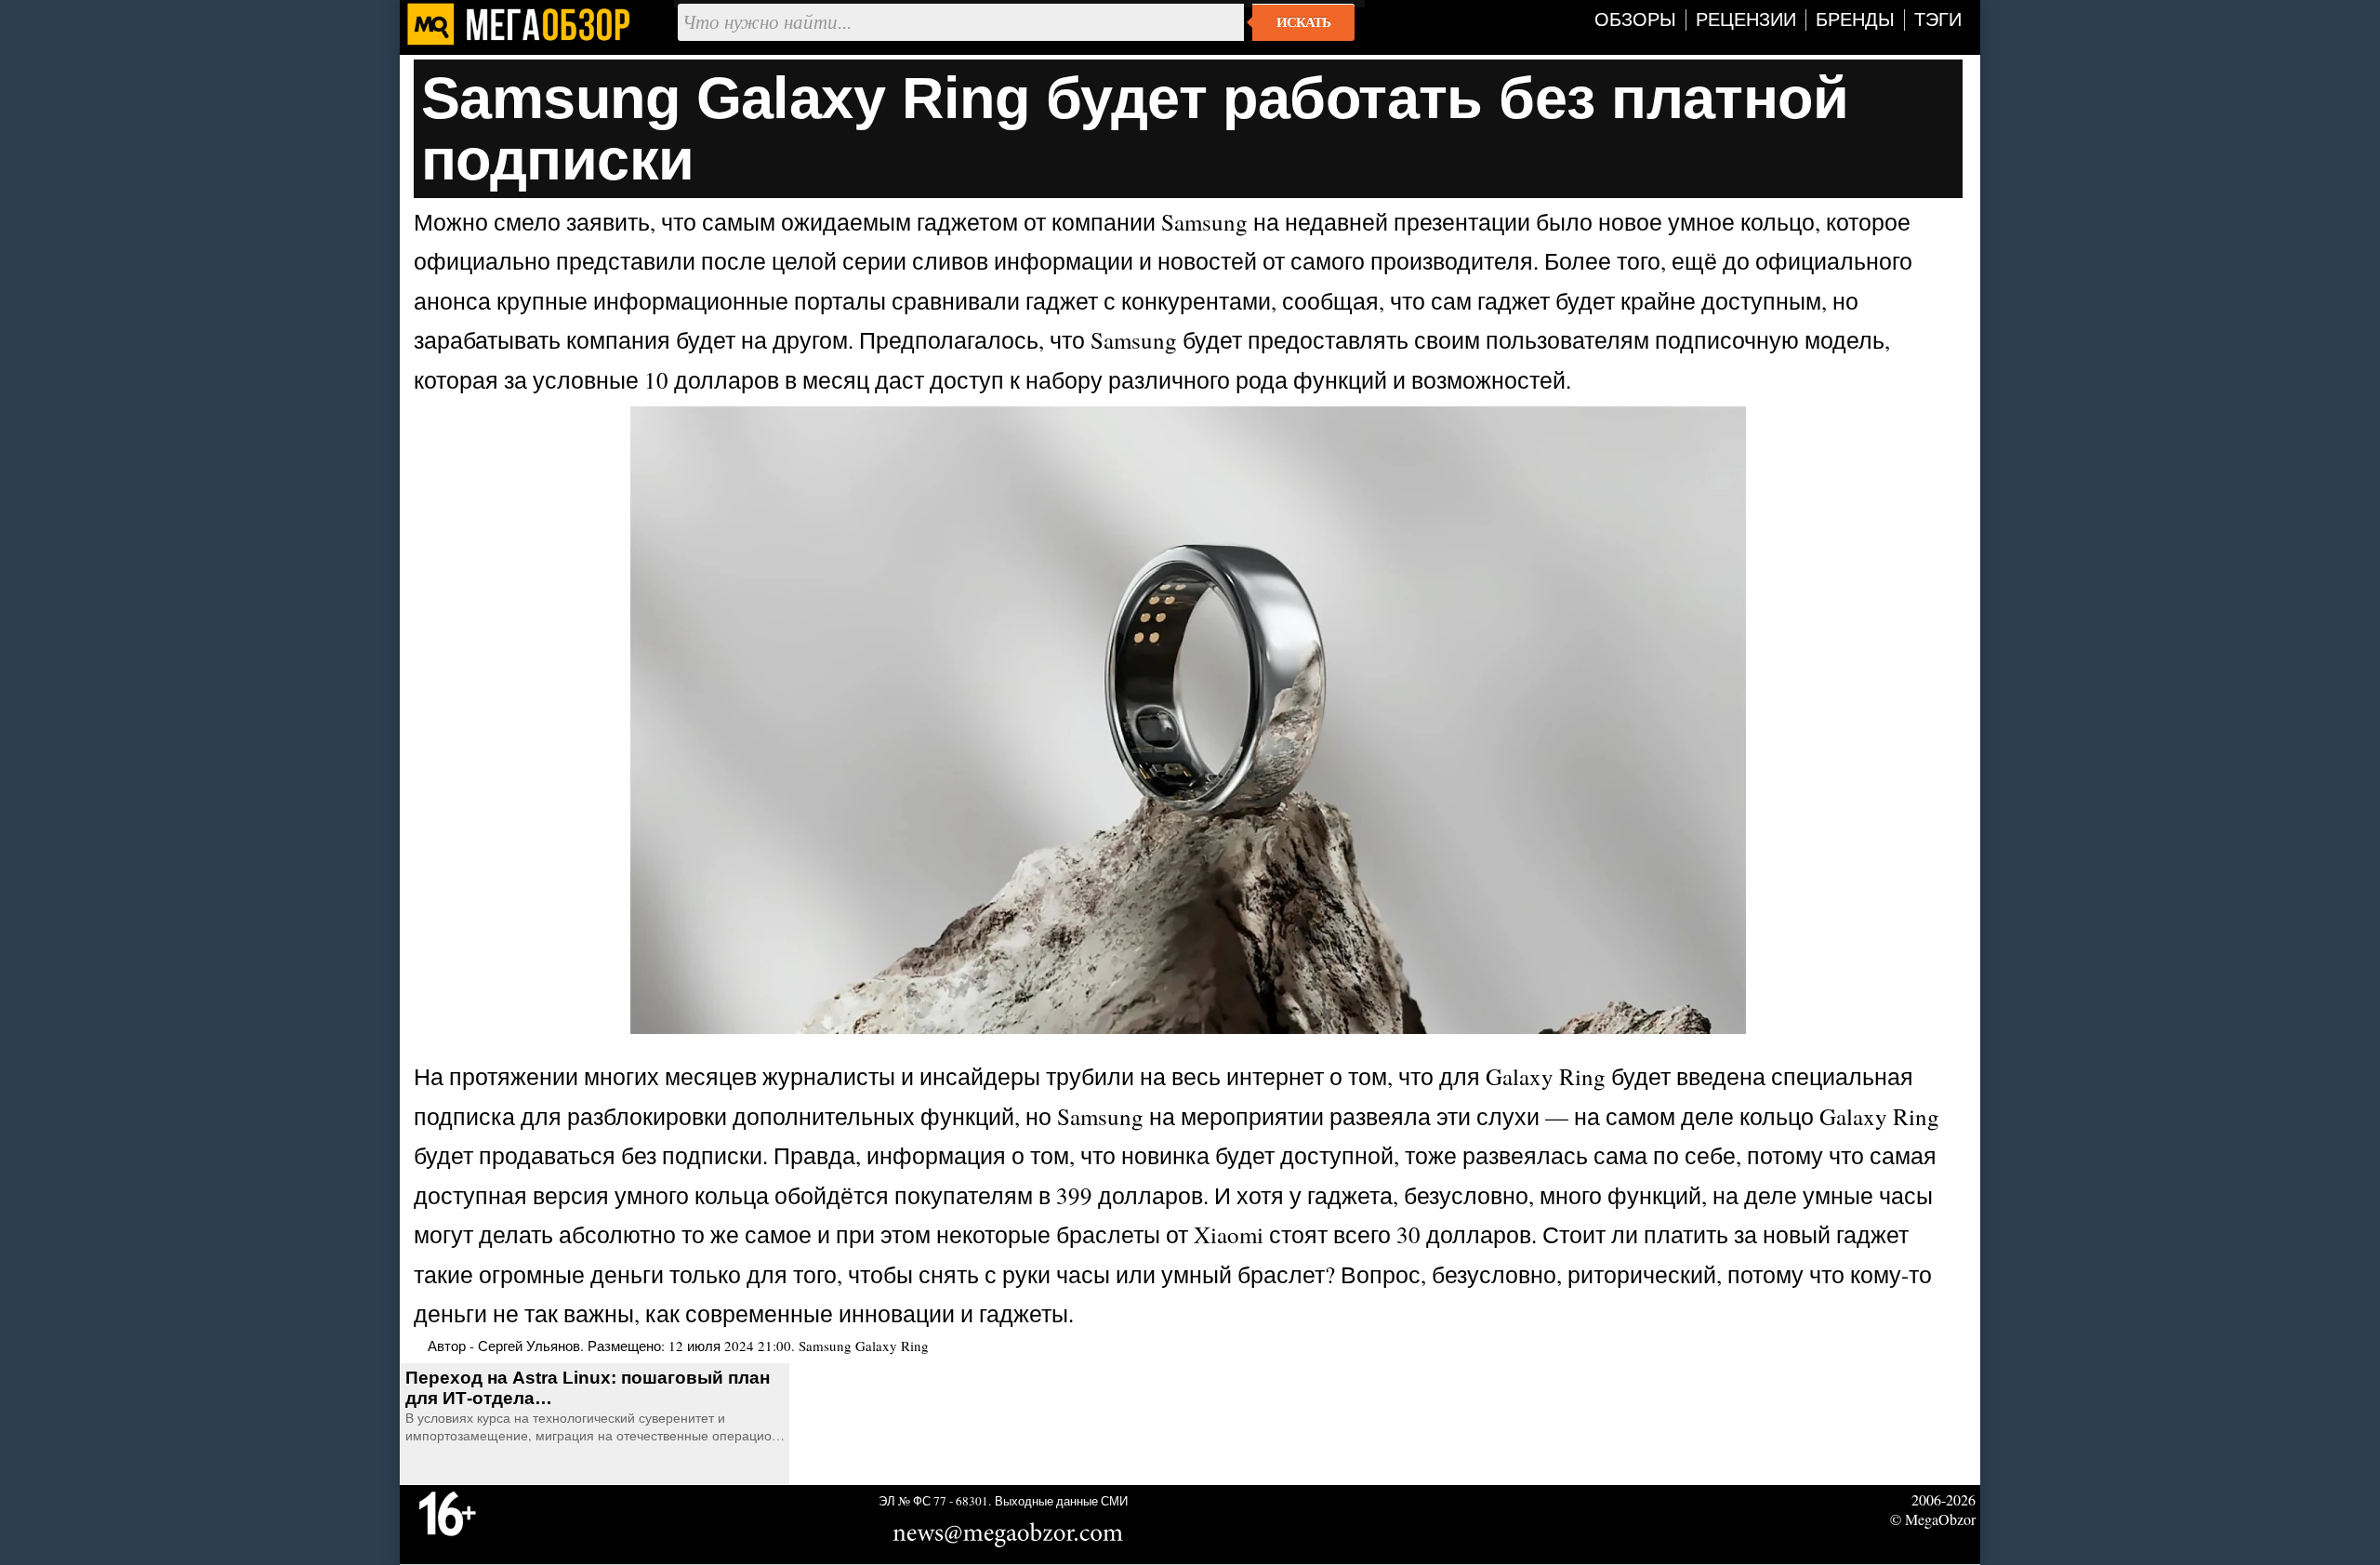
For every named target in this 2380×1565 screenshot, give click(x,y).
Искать (1303, 22)
